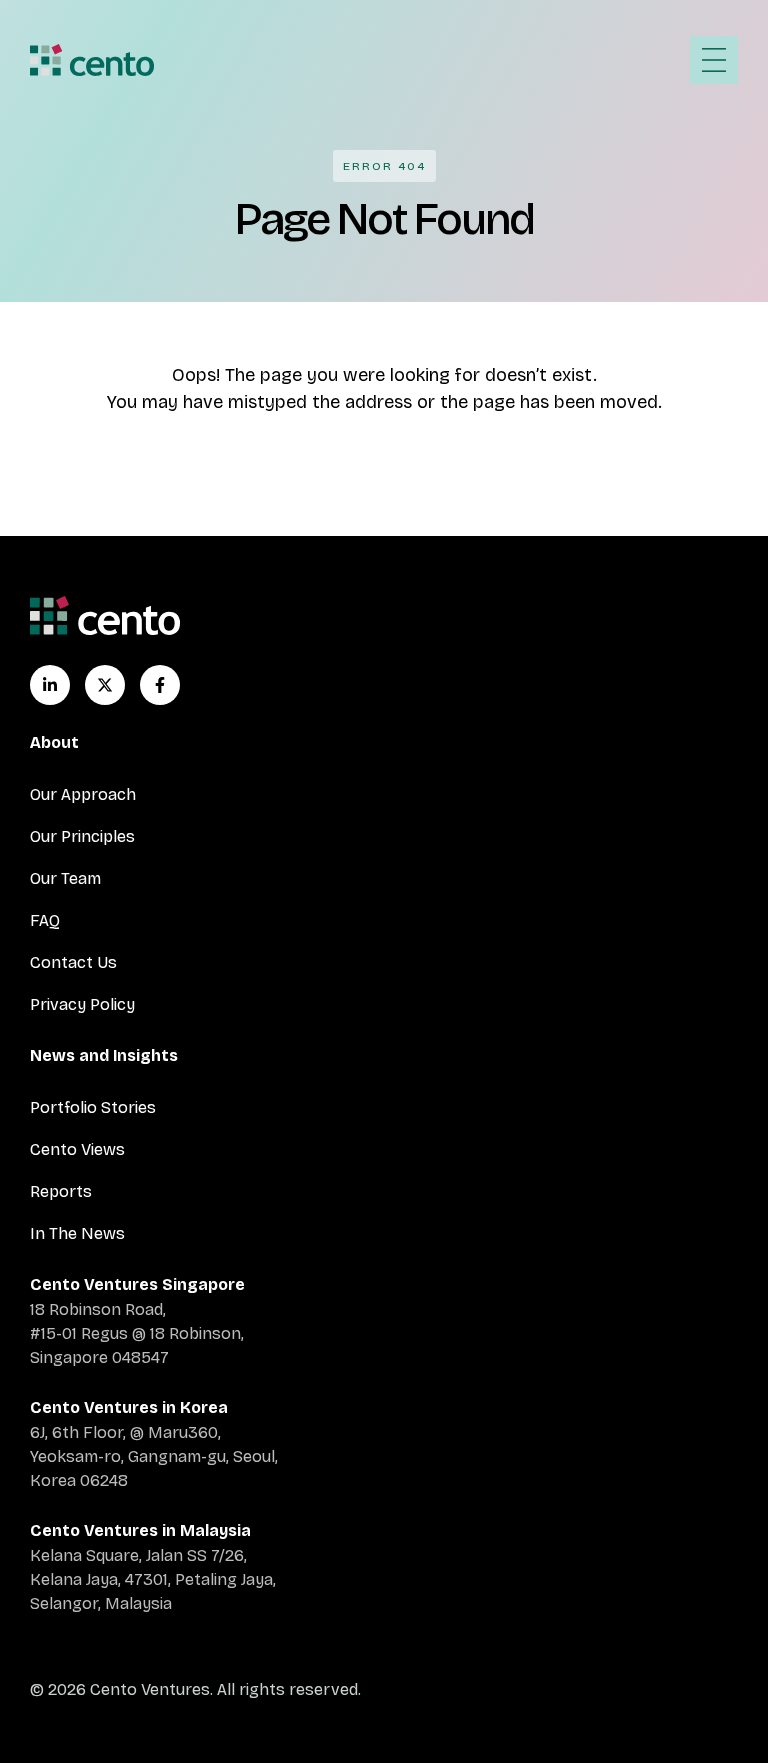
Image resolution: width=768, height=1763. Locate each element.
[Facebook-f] (160, 685)
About (54, 742)
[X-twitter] (105, 685)
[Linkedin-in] (50, 685)
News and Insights (104, 1055)
